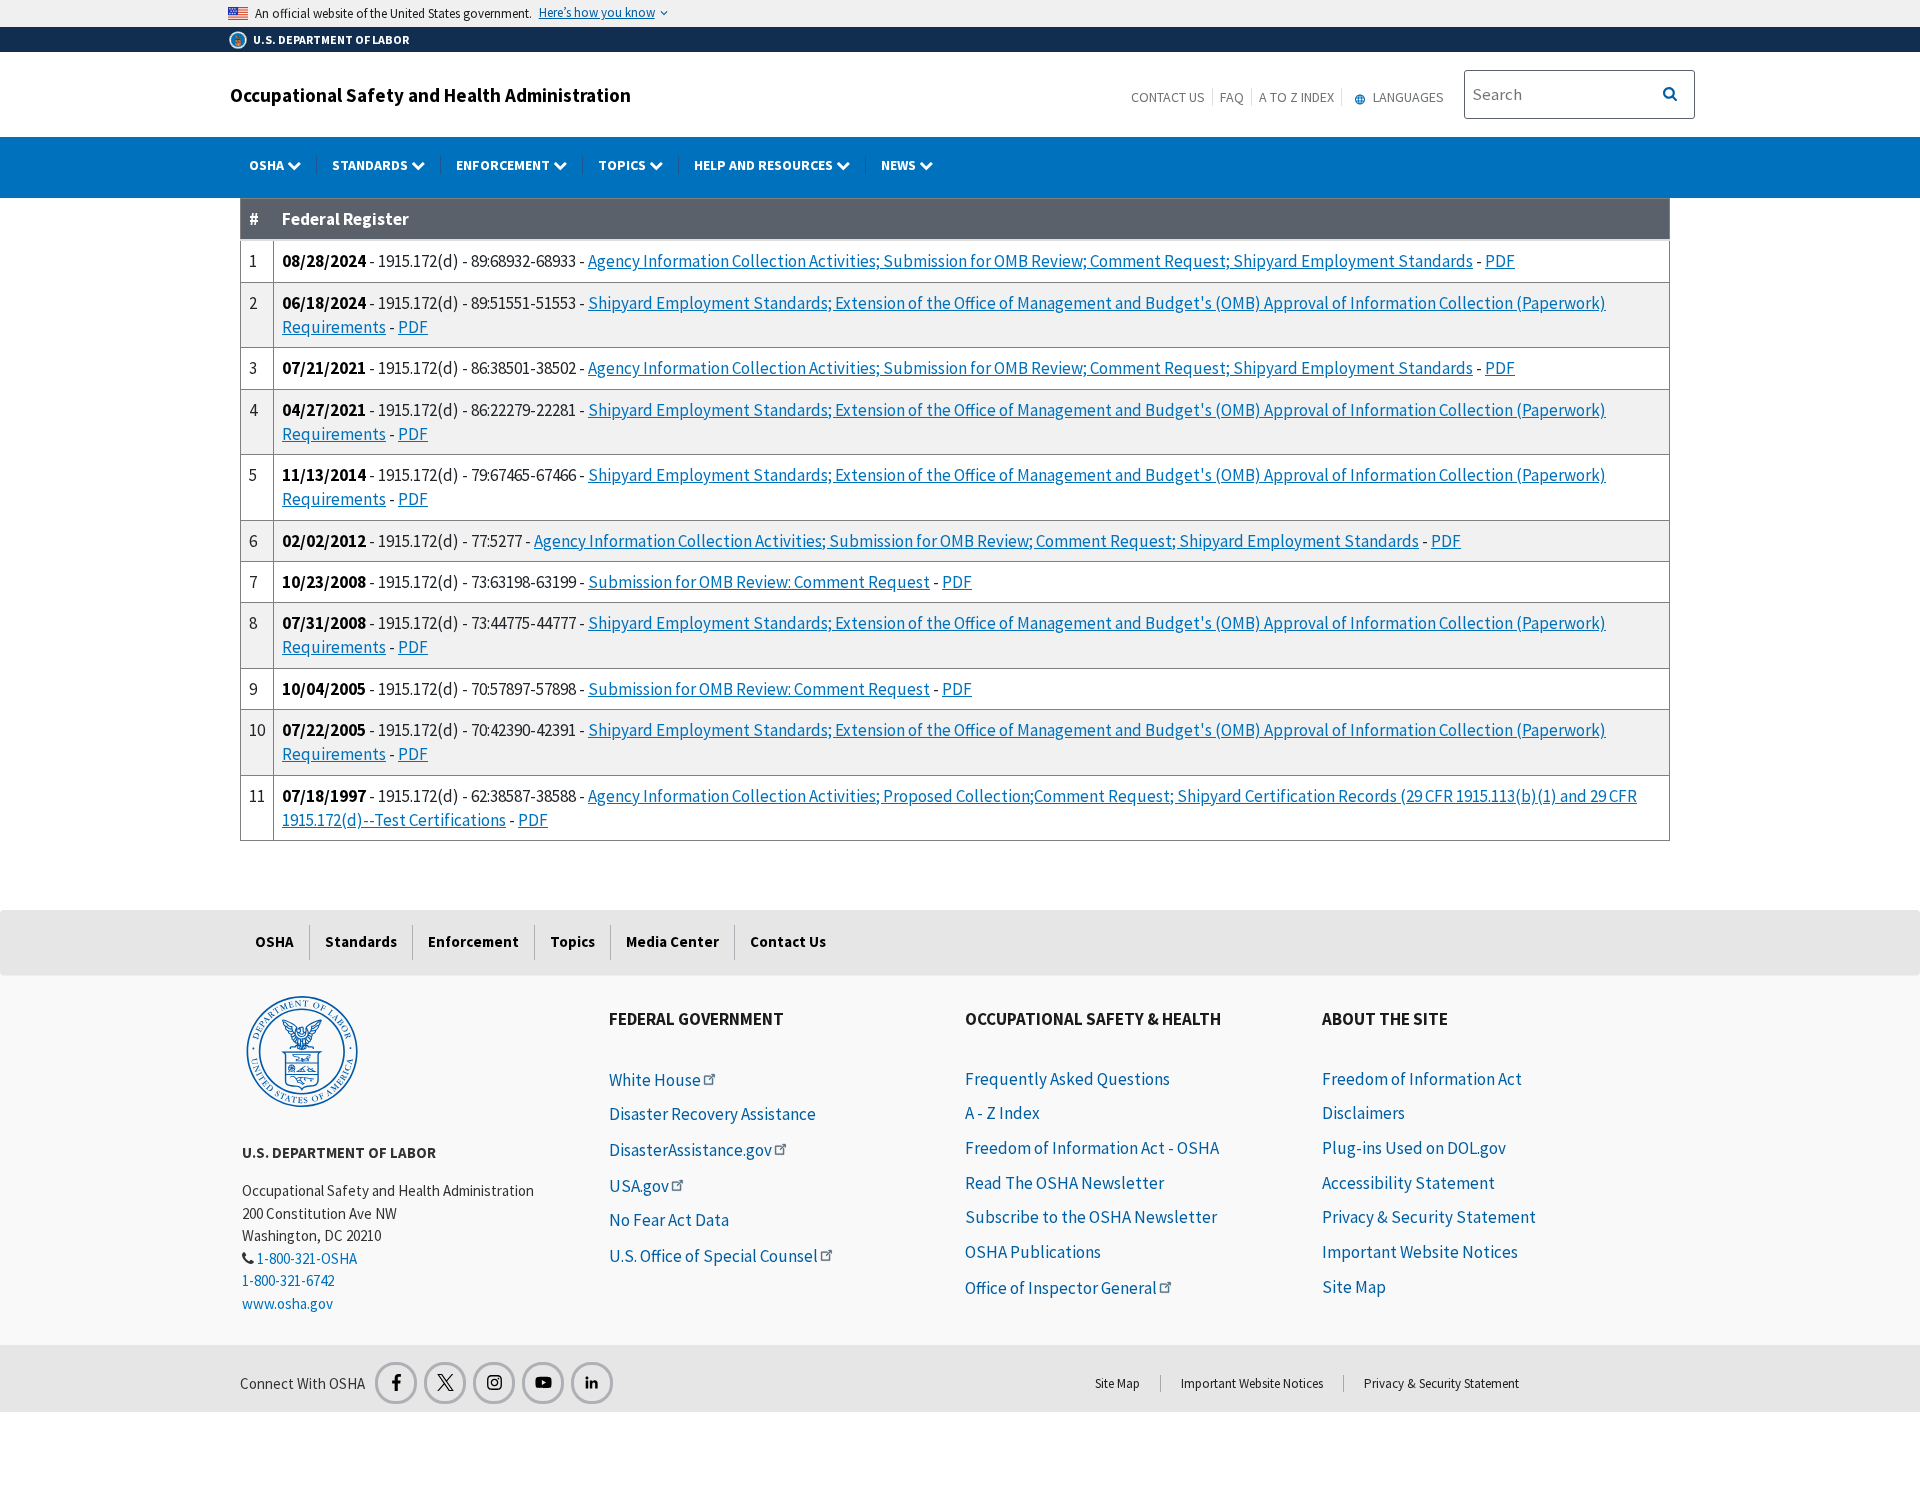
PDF (1500, 261)
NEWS (900, 165)
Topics (623, 165)
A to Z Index (1296, 97)
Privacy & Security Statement (1429, 1217)
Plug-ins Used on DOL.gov (1414, 1148)
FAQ (1232, 97)
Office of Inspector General (1061, 1288)
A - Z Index (1002, 1113)
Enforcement (504, 165)
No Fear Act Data (669, 1220)
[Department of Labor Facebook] (396, 1383)
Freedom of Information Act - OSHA (1092, 1148)
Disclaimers (1363, 1113)
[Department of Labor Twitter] (445, 1383)
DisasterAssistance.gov (690, 1150)
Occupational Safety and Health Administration (430, 95)
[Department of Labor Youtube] (543, 1383)
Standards (371, 165)
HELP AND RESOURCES (765, 165)
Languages (1407, 97)
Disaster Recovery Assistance (712, 1114)
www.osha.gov (287, 1303)
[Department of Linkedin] (592, 1383)
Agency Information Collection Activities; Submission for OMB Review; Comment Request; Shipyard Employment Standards (1030, 261)
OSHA (268, 165)
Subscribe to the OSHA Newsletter (1091, 1217)
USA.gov (639, 1186)
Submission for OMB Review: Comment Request (759, 582)
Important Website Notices (1420, 1252)
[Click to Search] (1670, 95)
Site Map (1354, 1287)
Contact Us (1168, 97)
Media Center (672, 941)
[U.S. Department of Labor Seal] (302, 1050)
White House (655, 1080)
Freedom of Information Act (1422, 1079)
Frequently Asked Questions (1067, 1079)
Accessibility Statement (1408, 1183)
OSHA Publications (1033, 1252)
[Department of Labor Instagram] (494, 1383)
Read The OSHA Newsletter (1064, 1183)
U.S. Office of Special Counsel (713, 1256)
